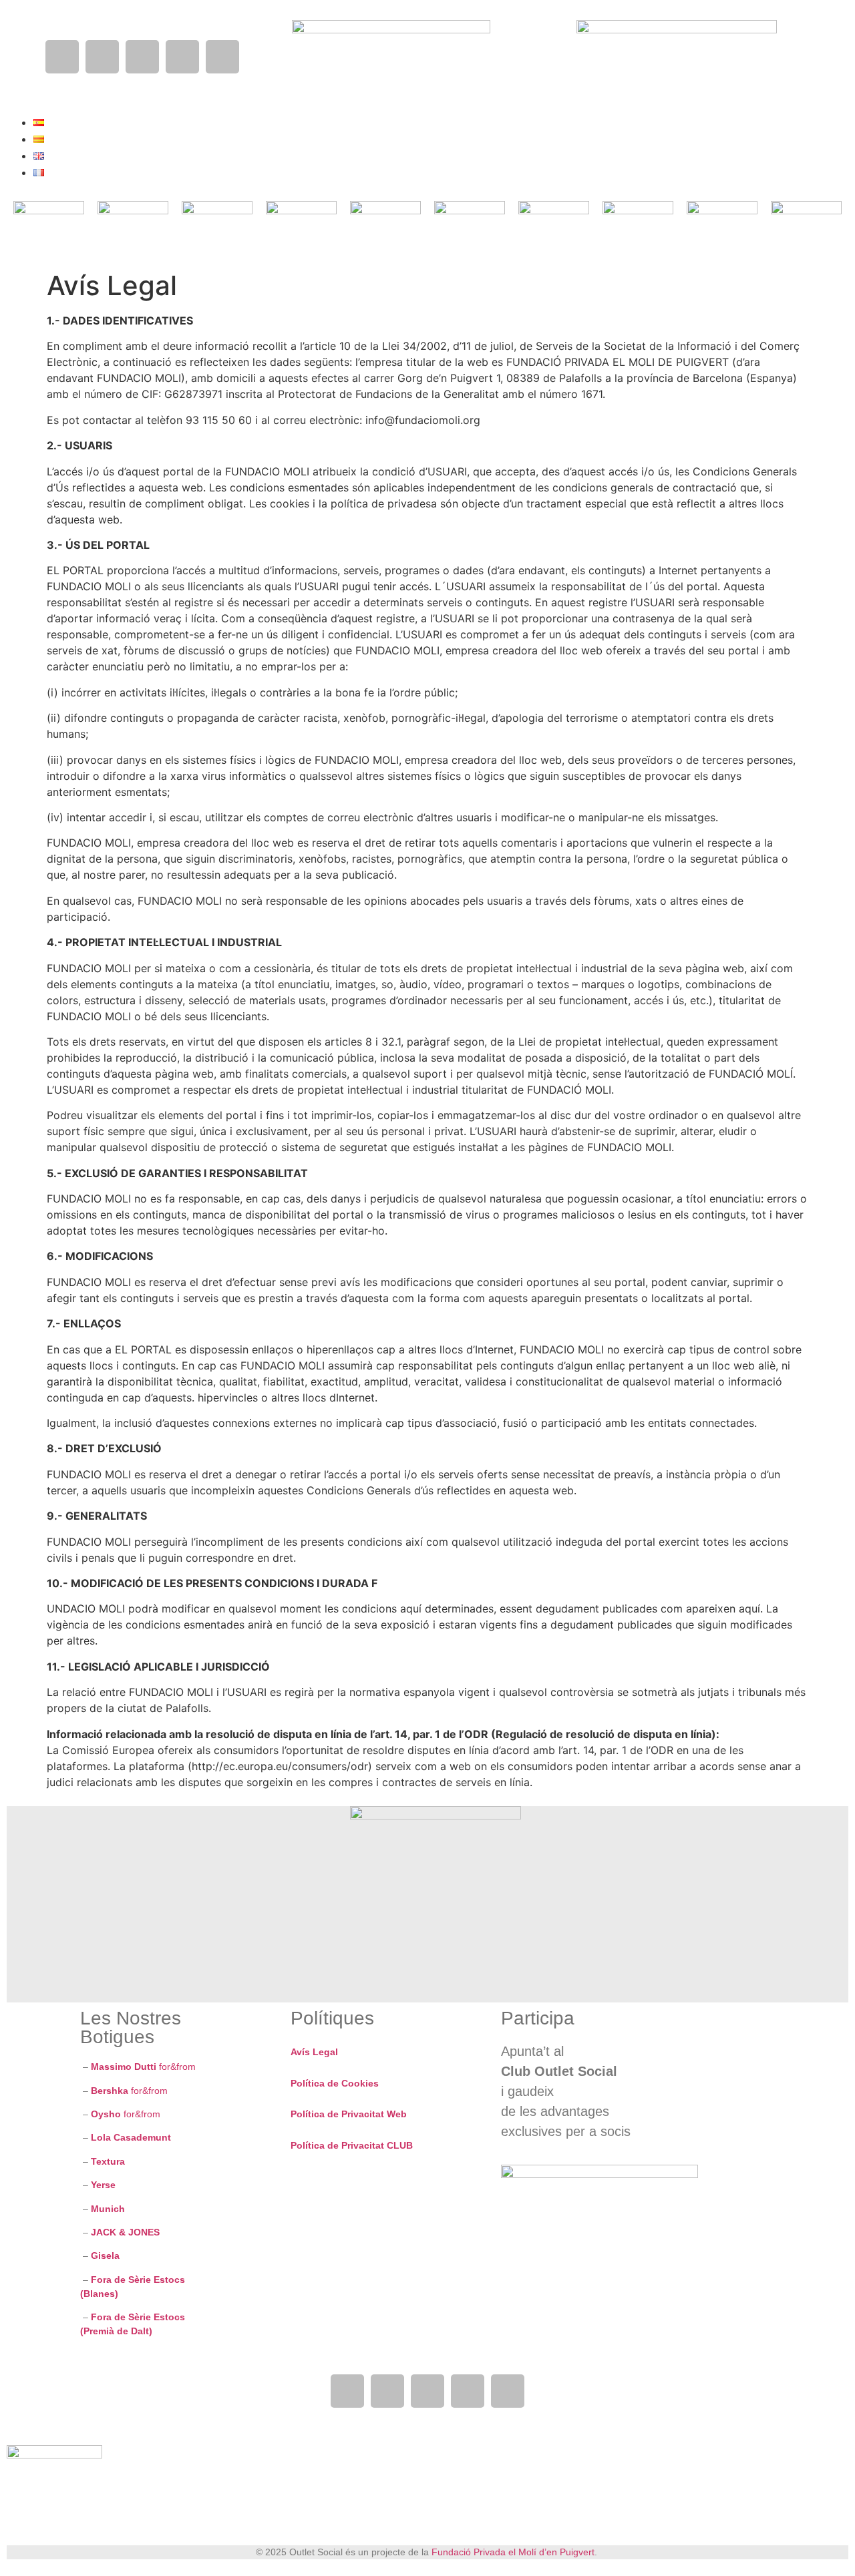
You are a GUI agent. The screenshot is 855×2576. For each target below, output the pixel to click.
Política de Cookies (335, 2083)
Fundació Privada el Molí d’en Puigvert (513, 2552)
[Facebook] (62, 57)
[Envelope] (222, 57)
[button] (351, 61)
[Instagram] (102, 57)
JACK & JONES (125, 2232)
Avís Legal (314, 2052)
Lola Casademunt (132, 2137)
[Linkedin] (182, 57)
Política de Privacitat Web (349, 2114)
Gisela (105, 2256)
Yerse (105, 2185)
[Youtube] (142, 57)
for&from (142, 2067)
